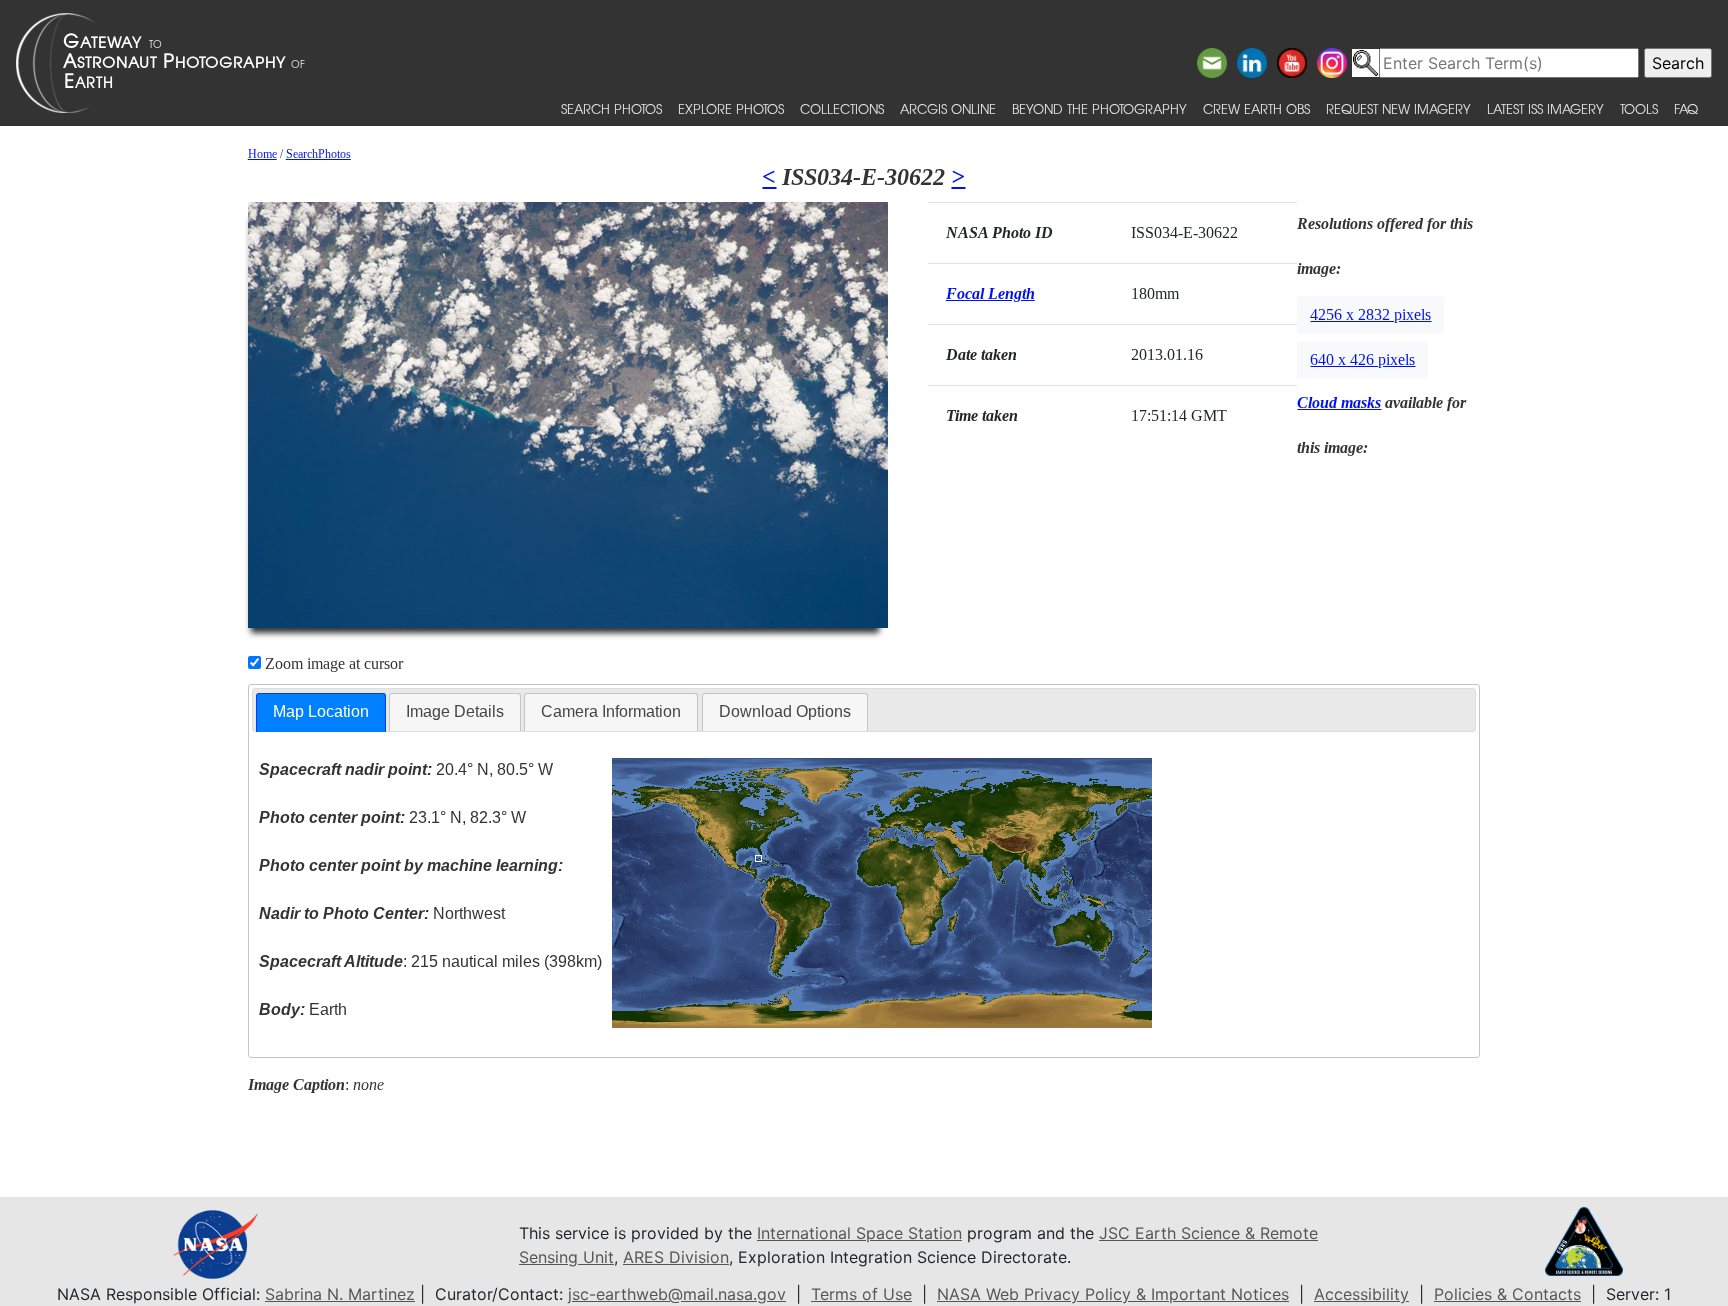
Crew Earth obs (1256, 108)
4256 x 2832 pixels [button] (1370, 314)
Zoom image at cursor (332, 663)
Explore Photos (731, 108)
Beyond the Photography (1099, 108)
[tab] (321, 712)
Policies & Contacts (1507, 1294)
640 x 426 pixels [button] (1362, 359)
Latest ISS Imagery (1545, 108)
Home (262, 154)
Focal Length (990, 293)
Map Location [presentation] (321, 711)
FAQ (1686, 108)
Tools (1639, 108)
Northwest (382, 913)
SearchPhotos (318, 154)
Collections (842, 108)
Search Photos (611, 108)
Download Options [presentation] (785, 711)
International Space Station (859, 1233)
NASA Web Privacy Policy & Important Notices (1113, 1294)
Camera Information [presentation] (611, 711)
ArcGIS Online (948, 108)
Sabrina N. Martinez (340, 1294)
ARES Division (676, 1257)
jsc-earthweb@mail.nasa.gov (677, 1294)
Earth (303, 1009)
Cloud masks (1339, 402)
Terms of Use (861, 1294)
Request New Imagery (1398, 108)
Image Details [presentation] (455, 711)
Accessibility (1361, 1294)
